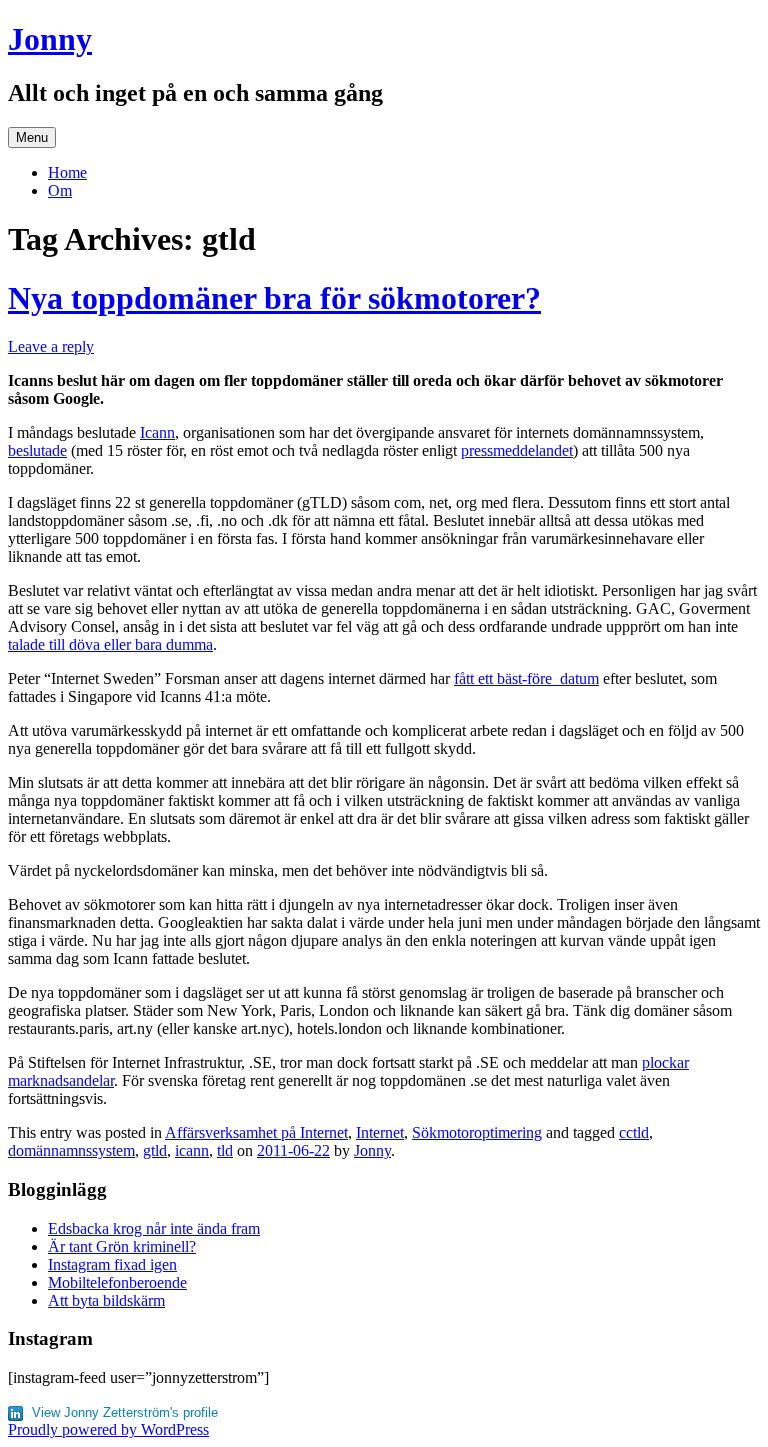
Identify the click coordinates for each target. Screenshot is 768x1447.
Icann (157, 432)
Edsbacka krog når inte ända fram (154, 1228)
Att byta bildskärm (106, 1300)
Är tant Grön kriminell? (122, 1246)
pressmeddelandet (517, 450)
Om (60, 190)
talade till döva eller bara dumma (110, 644)
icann (192, 1150)
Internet (380, 1132)
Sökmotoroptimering (477, 1132)
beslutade (37, 450)
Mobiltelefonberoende (117, 1282)
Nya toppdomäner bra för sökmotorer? (274, 298)
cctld (634, 1132)
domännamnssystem (71, 1150)
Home (67, 172)
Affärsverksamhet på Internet (256, 1132)
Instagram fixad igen (112, 1264)
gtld (155, 1150)
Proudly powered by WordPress (108, 1429)
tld (225, 1150)
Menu (32, 137)
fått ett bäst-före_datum (526, 678)
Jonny (50, 39)
